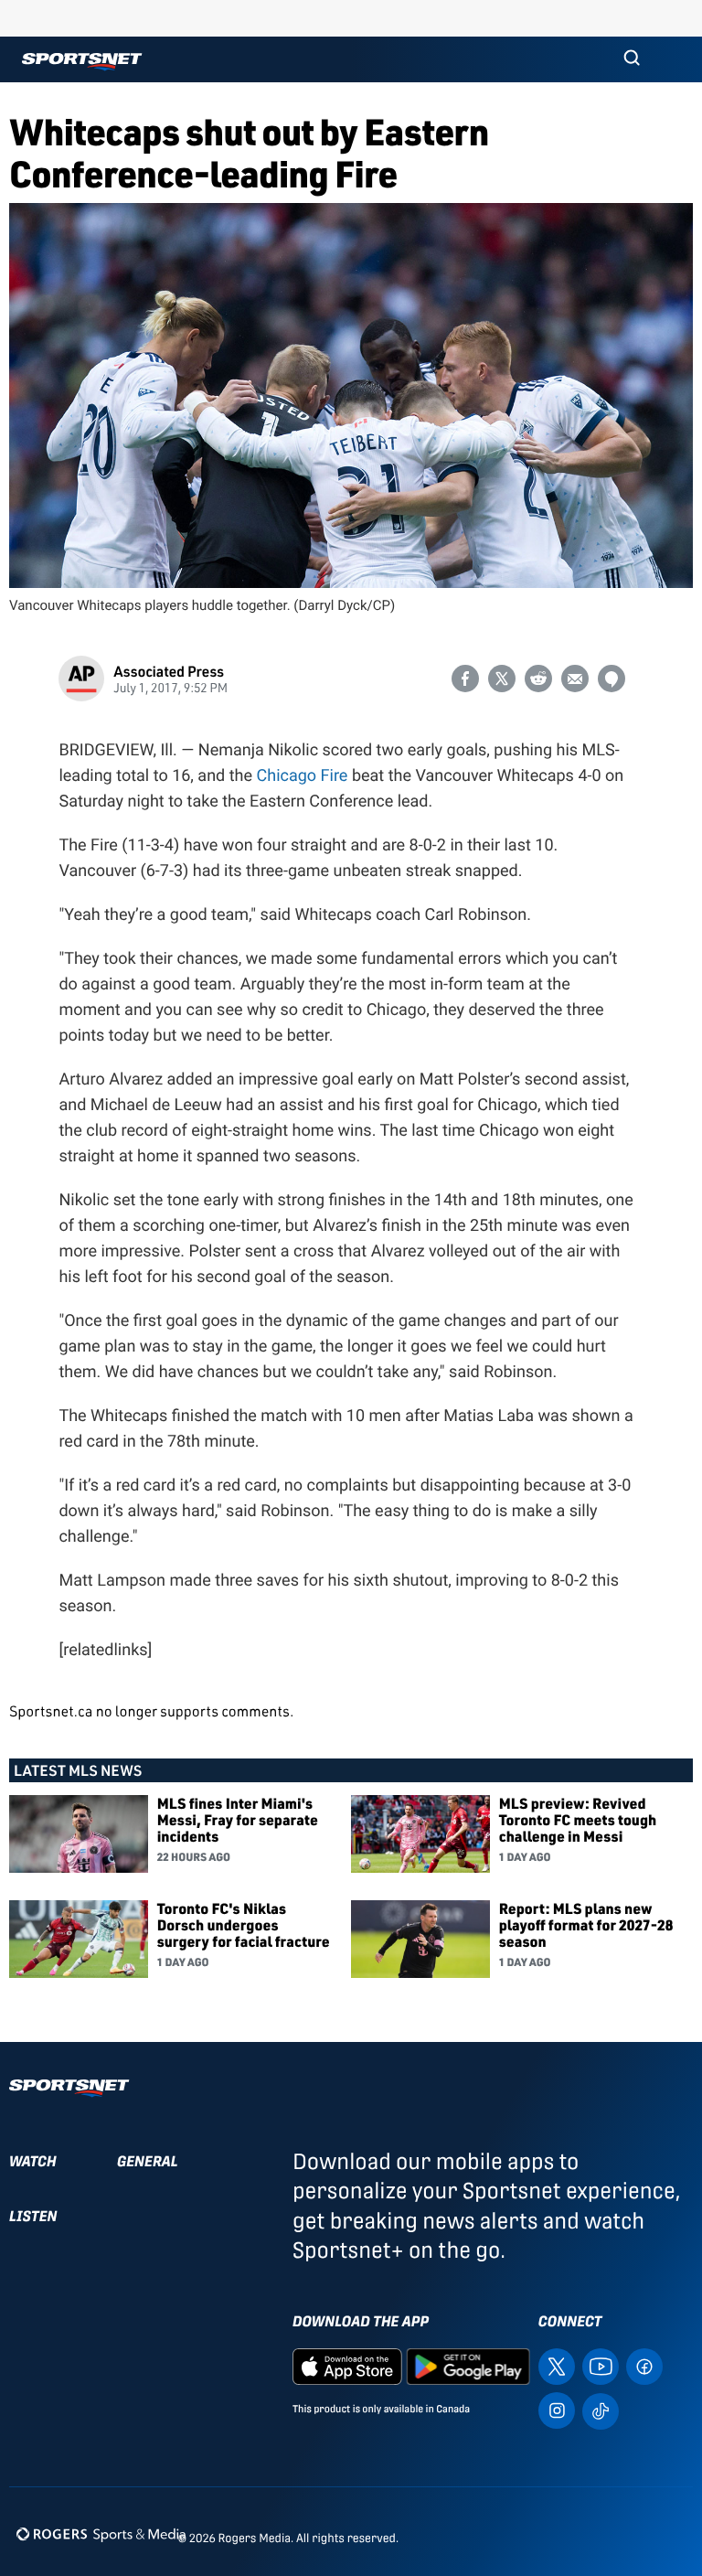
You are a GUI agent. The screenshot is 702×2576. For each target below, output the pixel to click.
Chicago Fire (303, 776)
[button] (632, 59)
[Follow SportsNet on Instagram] (557, 2409)
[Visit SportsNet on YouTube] (601, 2365)
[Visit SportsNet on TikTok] (601, 2410)
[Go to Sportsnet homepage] (82, 62)
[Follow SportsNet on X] (557, 2365)
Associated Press (169, 671)
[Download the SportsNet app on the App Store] (347, 2365)
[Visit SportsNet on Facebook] (644, 2365)
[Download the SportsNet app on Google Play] (468, 2365)
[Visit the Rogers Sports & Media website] (101, 2534)
